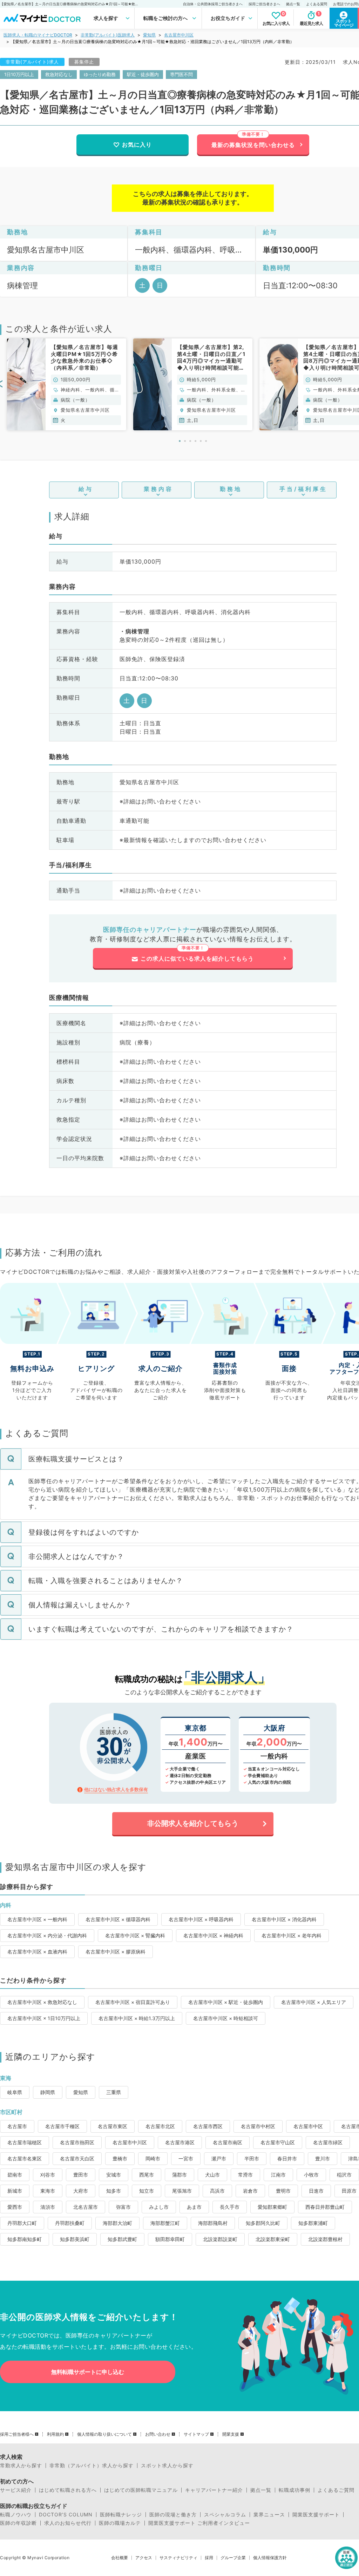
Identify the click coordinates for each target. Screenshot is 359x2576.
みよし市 (159, 2207)
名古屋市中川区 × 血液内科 (37, 1952)
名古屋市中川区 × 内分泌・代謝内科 (47, 1935)
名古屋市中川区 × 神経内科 (213, 1935)
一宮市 (186, 2158)
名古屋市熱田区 (77, 2142)
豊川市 (323, 2158)
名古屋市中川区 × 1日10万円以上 (44, 2018)
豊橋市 (120, 2158)
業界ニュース (269, 2515)
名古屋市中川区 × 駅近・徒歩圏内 (226, 2002)
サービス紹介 (16, 2490)
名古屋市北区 (160, 2126)
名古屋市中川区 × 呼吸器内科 (201, 1919)
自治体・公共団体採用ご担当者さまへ (213, 4)
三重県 (114, 2092)
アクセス (144, 2558)
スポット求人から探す (167, 2466)
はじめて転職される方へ (68, 2490)
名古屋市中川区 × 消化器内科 (284, 1919)
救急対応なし (59, 74)
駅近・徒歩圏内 (143, 74)
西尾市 (147, 2175)
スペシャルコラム (225, 2515)
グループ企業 (233, 2558)
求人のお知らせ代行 (68, 2523)
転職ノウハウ (16, 2515)
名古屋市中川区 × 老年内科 (292, 1935)
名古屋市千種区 (62, 2126)
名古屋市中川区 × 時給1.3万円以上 (137, 2018)
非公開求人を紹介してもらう (193, 1823)
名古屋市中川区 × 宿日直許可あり (133, 2002)
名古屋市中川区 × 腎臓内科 (135, 1935)
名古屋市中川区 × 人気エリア (314, 2002)
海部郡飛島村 (213, 2223)
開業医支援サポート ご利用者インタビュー (199, 2523)
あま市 (194, 2207)
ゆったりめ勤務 (100, 74)
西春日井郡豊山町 (325, 2207)
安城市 (114, 2175)
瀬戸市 (219, 2158)
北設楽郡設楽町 (220, 2239)
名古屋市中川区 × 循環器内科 (118, 1919)
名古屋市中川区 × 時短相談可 (226, 2018)
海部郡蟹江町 (165, 2223)
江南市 (278, 2175)
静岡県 (48, 2092)
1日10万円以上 (19, 74)
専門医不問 (181, 74)
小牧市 (311, 2175)
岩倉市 (250, 2191)
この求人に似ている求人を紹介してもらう (197, 959)
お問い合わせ (158, 2434)
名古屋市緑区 (328, 2142)
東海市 (48, 2191)
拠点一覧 (293, 4)
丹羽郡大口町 (22, 2223)
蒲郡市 (179, 2175)
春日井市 (287, 2158)
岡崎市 (153, 2158)
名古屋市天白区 (77, 2158)
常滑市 (245, 2175)
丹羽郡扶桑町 (70, 2223)
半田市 (252, 2158)
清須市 (48, 2207)
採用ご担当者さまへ (264, 4)
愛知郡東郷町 (272, 2207)
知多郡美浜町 (75, 2239)
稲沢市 (344, 2175)
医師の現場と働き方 (173, 2515)
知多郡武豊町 (122, 2239)
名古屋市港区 (180, 2142)
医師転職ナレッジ (121, 2515)
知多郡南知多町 (25, 2239)
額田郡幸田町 (170, 2239)
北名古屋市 (86, 2207)
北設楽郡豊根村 (325, 2239)
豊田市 (81, 2175)
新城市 (15, 2191)
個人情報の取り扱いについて (104, 2434)
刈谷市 (48, 2175)
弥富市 (123, 2207)
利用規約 (55, 2434)
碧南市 (15, 2175)
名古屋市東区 (113, 2126)
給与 (86, 489)
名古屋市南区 (228, 2142)
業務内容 (158, 489)
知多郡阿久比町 (263, 2223)
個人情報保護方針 (270, 2558)
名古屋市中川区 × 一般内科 (37, 1919)
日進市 (316, 2191)
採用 (209, 2558)
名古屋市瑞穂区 (25, 2142)
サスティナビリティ (178, 2558)
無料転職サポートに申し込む (88, 2372)
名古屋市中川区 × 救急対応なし (42, 2002)
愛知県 (149, 35)
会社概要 (120, 2558)
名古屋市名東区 (25, 2158)
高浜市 (217, 2191)
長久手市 (230, 2207)
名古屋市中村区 (258, 2126)
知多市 (114, 2191)
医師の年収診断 (18, 2523)
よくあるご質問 (336, 2490)
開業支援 (231, 2434)
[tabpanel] (67, 384)
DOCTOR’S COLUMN (66, 2515)
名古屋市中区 (308, 2126)
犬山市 (212, 2175)
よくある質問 (317, 4)
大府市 (81, 2191)
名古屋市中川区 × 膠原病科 (116, 1952)
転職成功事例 (294, 2490)
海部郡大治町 (117, 2223)
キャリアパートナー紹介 (214, 2490)
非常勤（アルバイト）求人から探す (92, 2466)
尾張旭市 (182, 2191)
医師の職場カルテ (120, 2523)
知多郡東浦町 (313, 2223)
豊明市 (283, 2191)
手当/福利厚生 (303, 489)
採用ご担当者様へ (17, 2434)
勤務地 (231, 489)
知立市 (147, 2191)
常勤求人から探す (21, 2466)
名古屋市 (17, 2126)
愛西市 (15, 2207)
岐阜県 (15, 2092)
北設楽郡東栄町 (273, 2239)
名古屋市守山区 (278, 2142)
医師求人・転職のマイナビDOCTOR (38, 35)
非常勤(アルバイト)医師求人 (108, 35)
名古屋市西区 (208, 2126)
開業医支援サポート (316, 2515)
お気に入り (137, 144)
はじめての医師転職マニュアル (141, 2490)
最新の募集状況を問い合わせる (253, 145)
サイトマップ (196, 2434)
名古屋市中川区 (179, 35)
